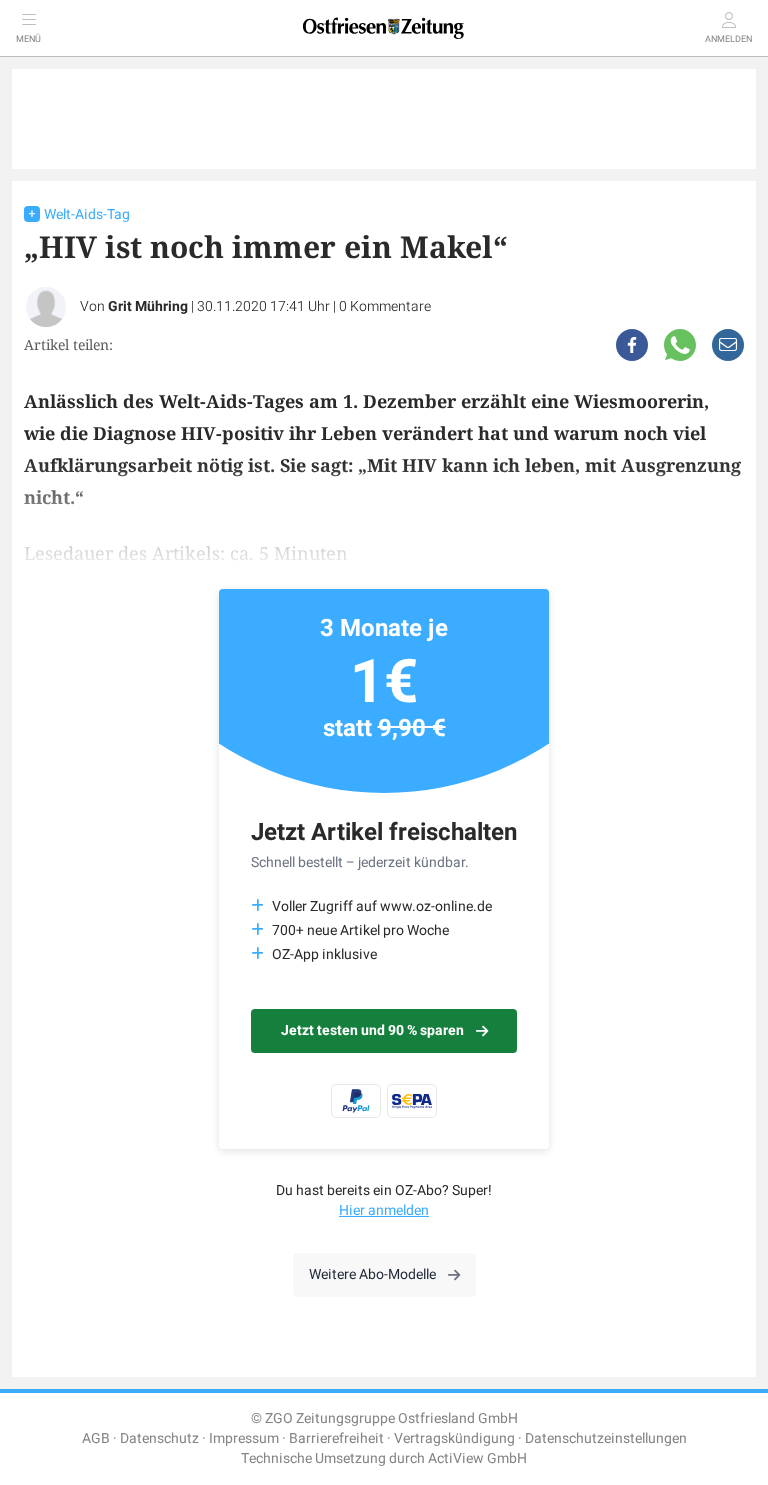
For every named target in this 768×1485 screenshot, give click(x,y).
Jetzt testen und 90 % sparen (372, 1030)
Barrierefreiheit (336, 1438)
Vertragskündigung (454, 1438)
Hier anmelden (384, 1210)
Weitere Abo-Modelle (372, 1274)
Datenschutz (159, 1438)
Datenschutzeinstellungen (606, 1438)
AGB (96, 1438)
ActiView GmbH (477, 1458)
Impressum (244, 1438)
